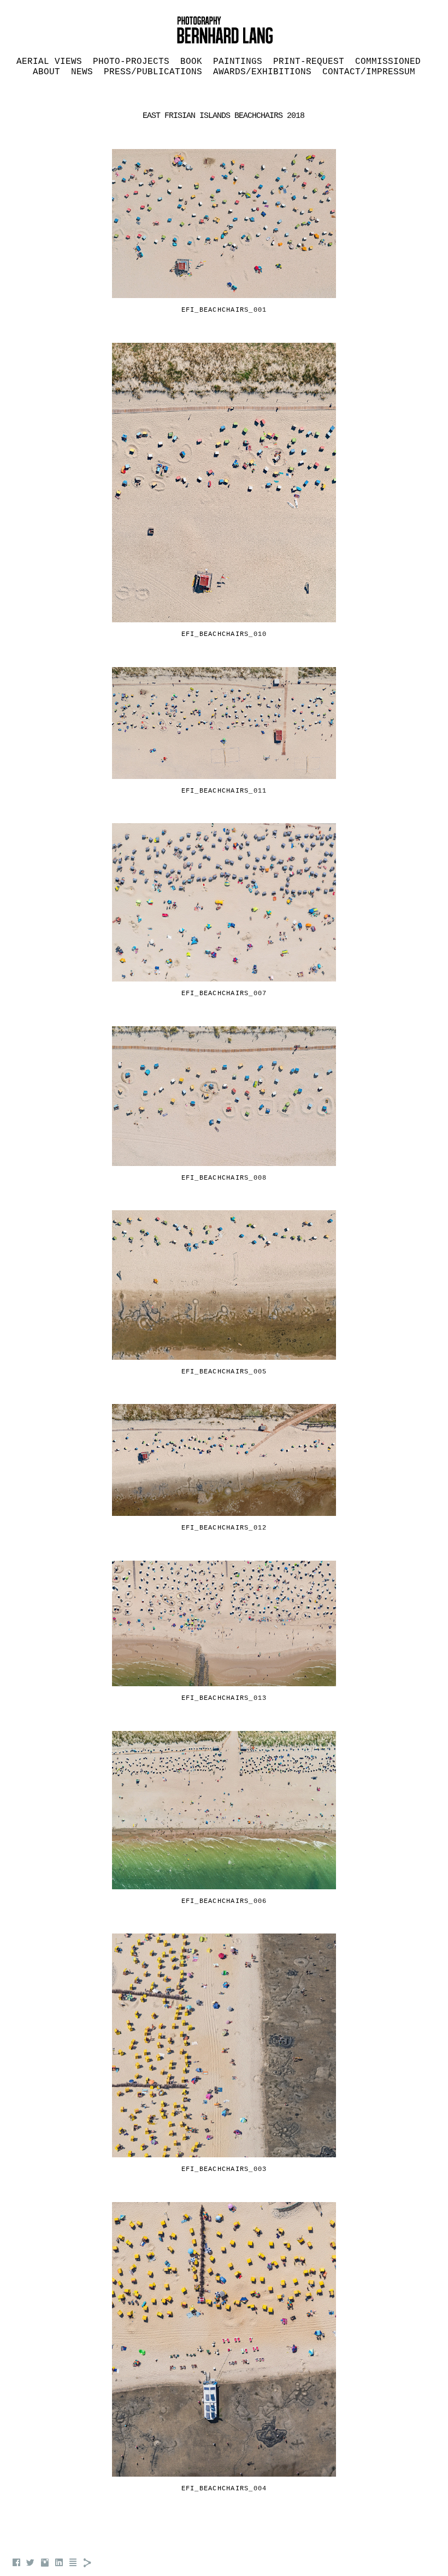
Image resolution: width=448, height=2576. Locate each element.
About (46, 72)
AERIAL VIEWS (49, 62)
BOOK (191, 62)
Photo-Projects (131, 62)
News (82, 72)
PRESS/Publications (153, 72)
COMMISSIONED (388, 62)
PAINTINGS (238, 62)
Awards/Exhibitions (262, 72)
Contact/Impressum (369, 72)
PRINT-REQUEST (309, 62)
